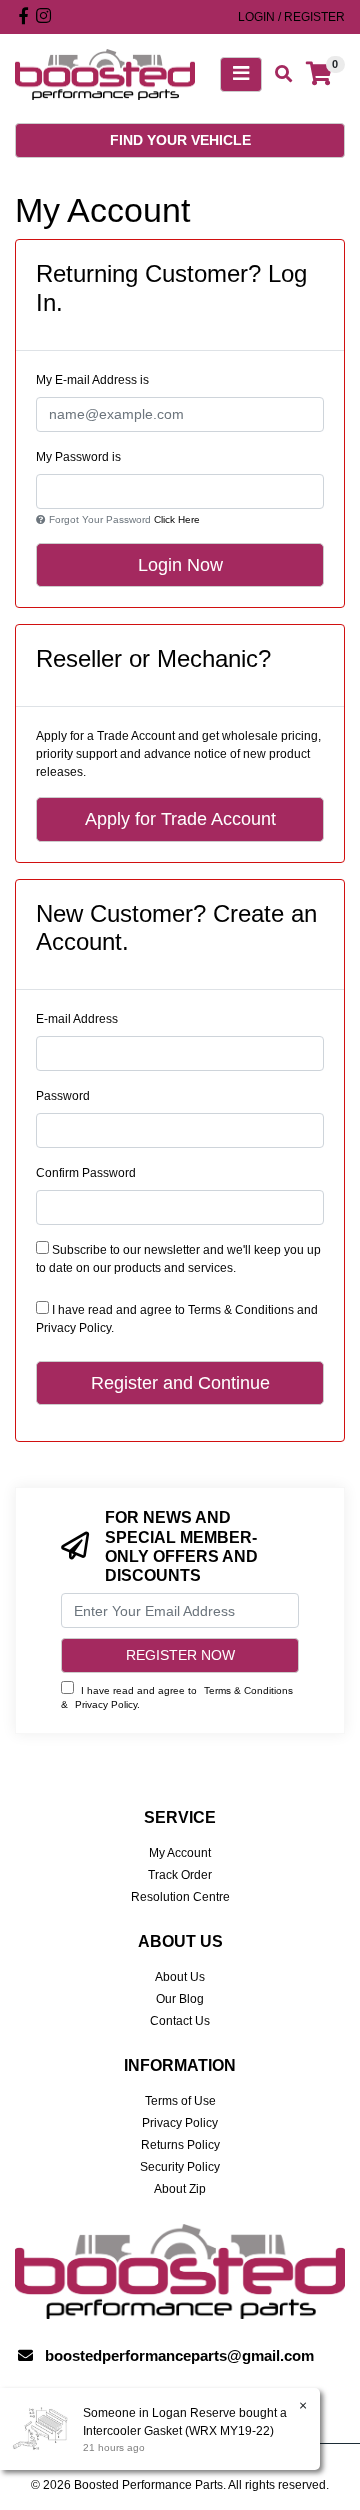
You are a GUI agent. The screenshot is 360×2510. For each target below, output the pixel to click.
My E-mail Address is (92, 380)
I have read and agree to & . (177, 1697)
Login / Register (291, 17)
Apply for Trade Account (180, 819)
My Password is (78, 457)
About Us (180, 1977)
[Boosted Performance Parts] (105, 74)
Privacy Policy (73, 1328)
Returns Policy (180, 2145)
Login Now (180, 565)
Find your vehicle (180, 140)
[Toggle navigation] (241, 74)
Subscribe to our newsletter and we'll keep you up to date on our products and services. (178, 1259)
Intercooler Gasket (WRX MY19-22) (178, 2431)
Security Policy (180, 2167)
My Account (180, 1853)
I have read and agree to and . (177, 1319)
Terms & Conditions (241, 1310)
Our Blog (180, 1999)
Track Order (180, 1875)
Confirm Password (86, 1173)
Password (63, 1096)
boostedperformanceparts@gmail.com (179, 2355)
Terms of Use (180, 2101)
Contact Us (180, 2021)
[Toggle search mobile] (277, 74)
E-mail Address (77, 1019)
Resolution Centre (180, 1897)
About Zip (180, 2189)
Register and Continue (180, 1383)
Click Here (177, 519)
